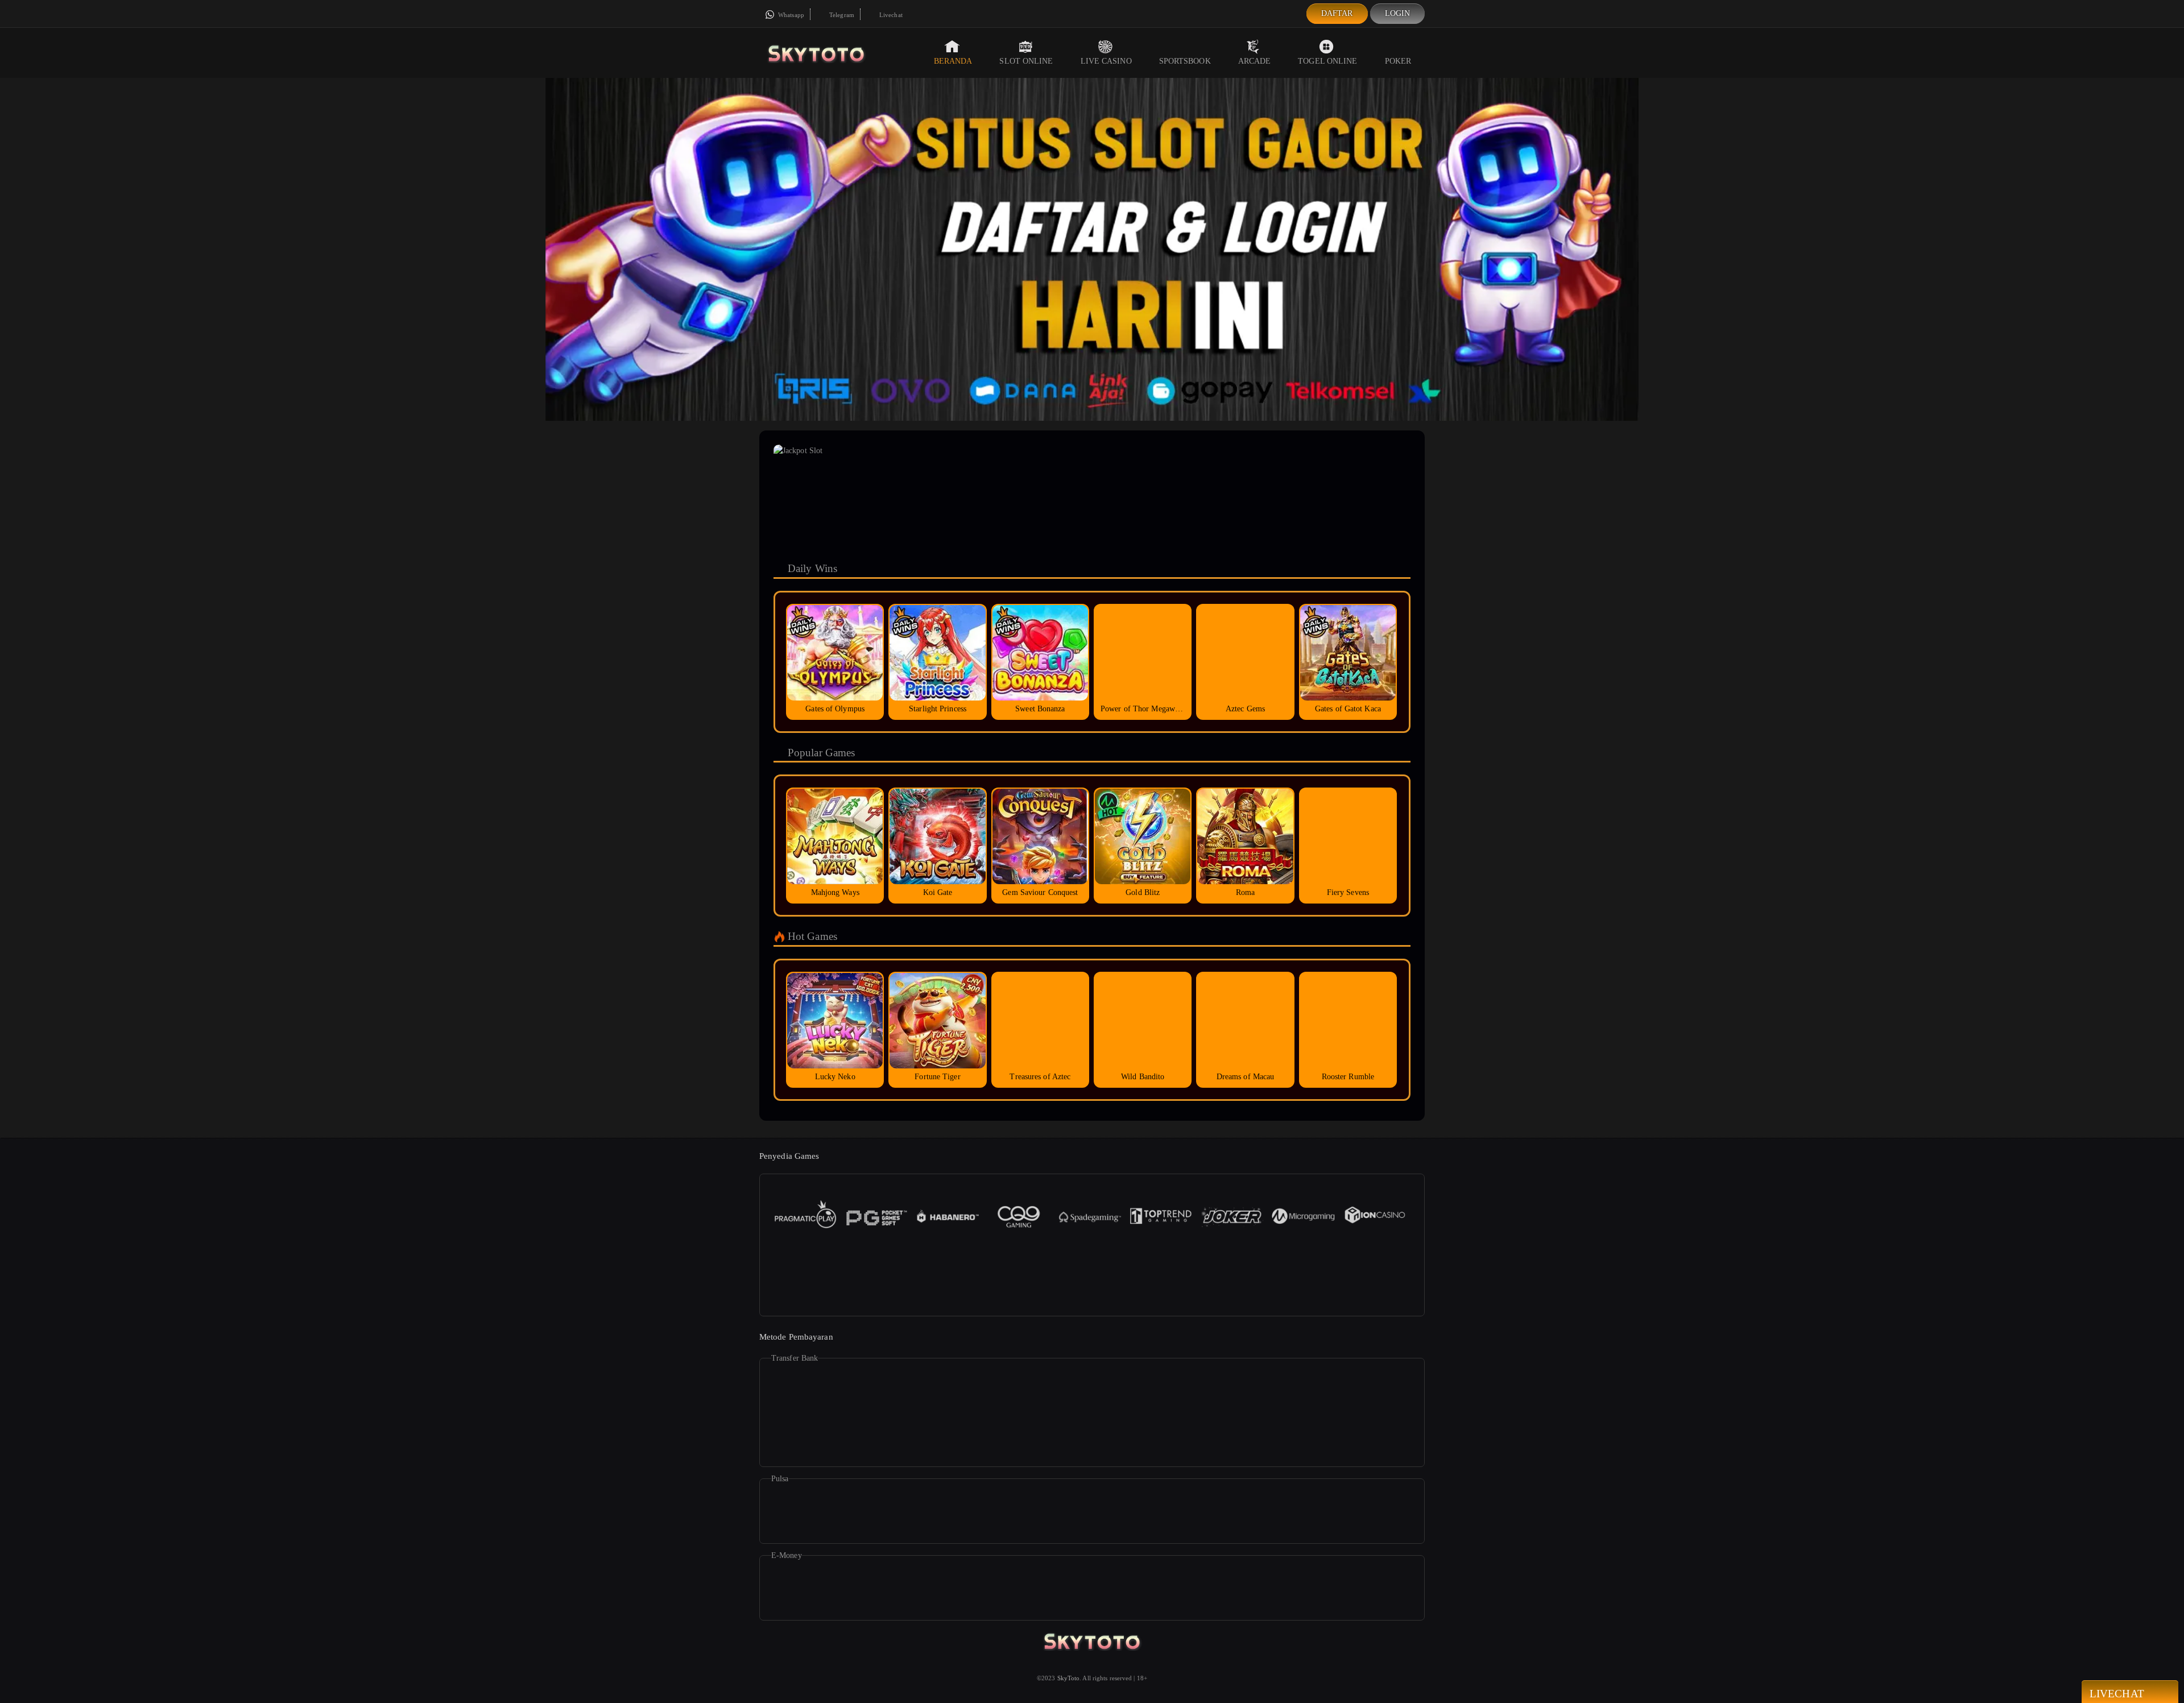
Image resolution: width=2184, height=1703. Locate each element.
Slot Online (1026, 61)
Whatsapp (790, 15)
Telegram (841, 15)
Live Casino (1106, 61)
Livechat (890, 15)
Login (1398, 13)
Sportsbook (1185, 61)
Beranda (953, 61)
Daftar (1337, 13)
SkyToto (1069, 1678)
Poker (1398, 61)
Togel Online (1327, 61)
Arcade (1255, 61)
